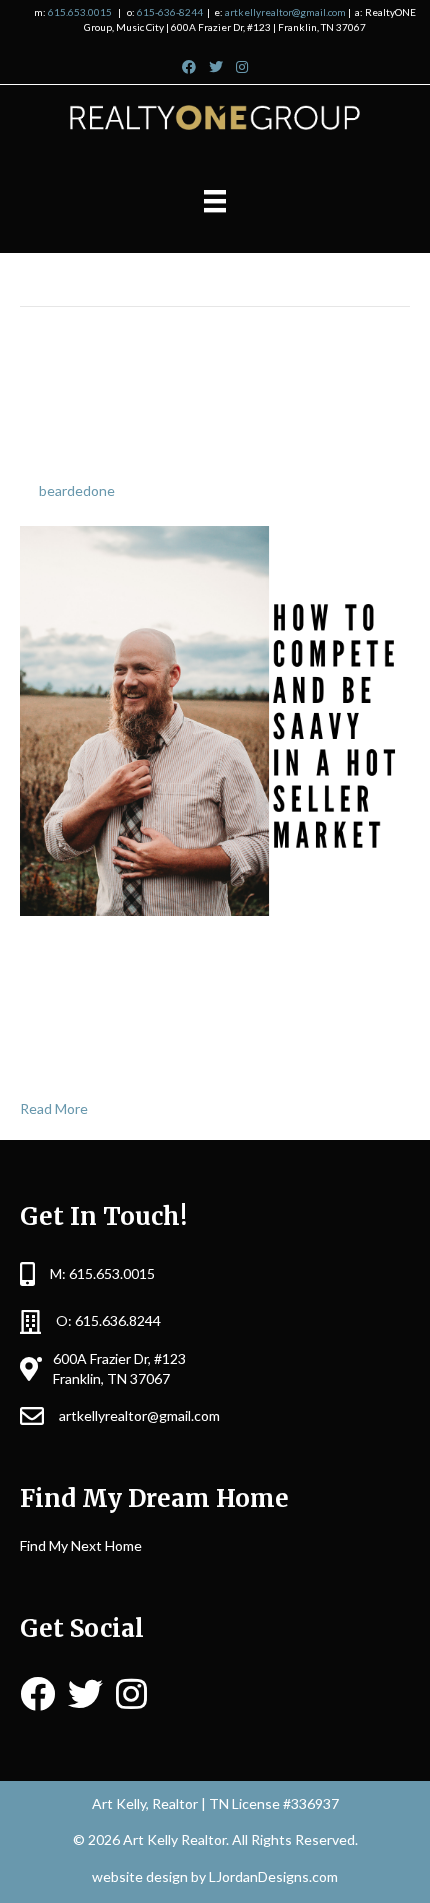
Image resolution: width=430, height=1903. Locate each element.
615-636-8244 (170, 12)
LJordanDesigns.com (273, 1876)
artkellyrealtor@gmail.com (285, 12)
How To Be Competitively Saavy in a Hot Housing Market (209, 410)
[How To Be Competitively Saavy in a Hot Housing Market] (215, 719)
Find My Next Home (81, 1545)
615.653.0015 (80, 12)
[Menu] (215, 201)
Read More (54, 1108)
